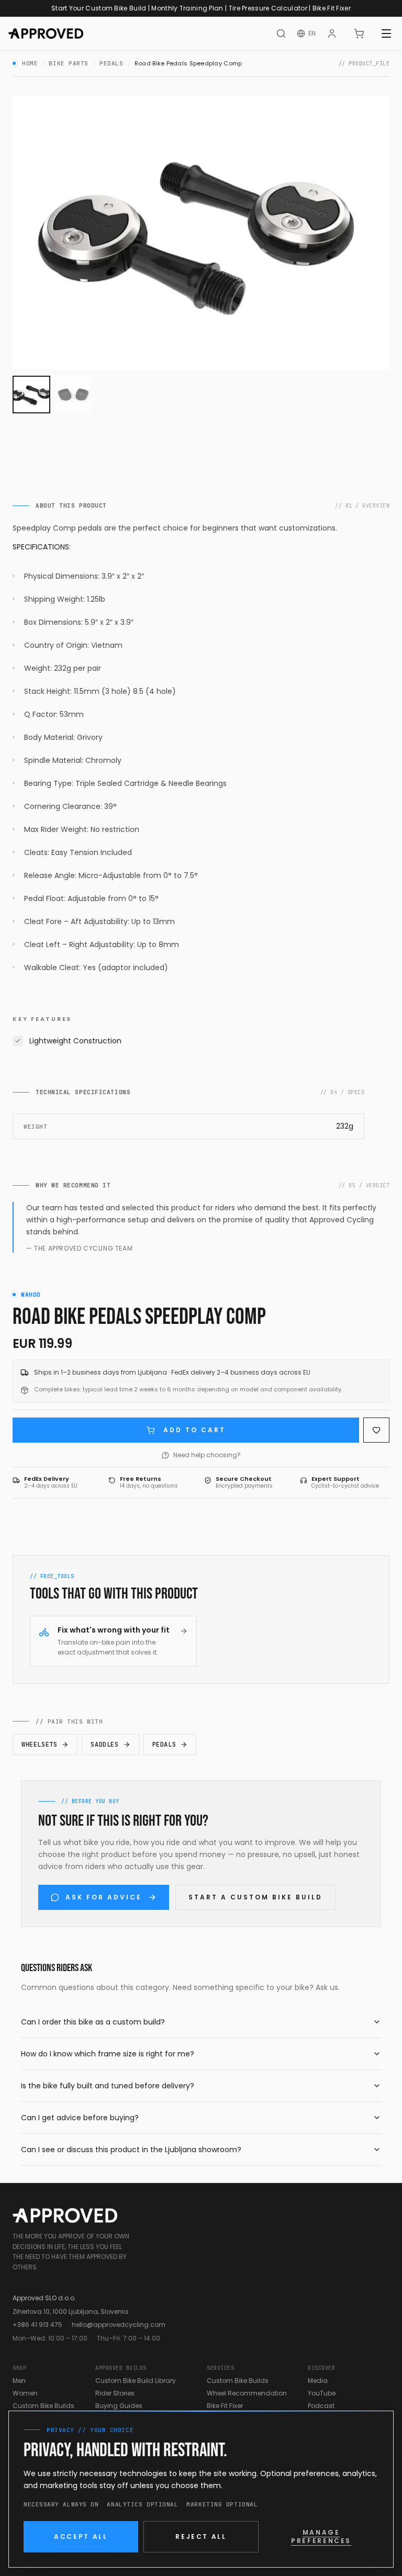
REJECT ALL (201, 2536)
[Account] (332, 33)
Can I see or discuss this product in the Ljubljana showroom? (131, 2150)
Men (19, 2381)
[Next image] (373, 232)
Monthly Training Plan (187, 8)
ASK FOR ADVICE (104, 1897)
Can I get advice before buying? (80, 2118)
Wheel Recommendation (247, 2393)
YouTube (322, 2393)
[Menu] (386, 33)
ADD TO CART (194, 1430)
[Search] (281, 33)
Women (25, 2393)
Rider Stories (115, 2393)
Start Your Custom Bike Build (99, 8)
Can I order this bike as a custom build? (93, 2022)
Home (30, 63)
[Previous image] (29, 232)
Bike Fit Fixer (332, 8)
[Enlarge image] (201, 233)
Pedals (111, 63)
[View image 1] (31, 395)
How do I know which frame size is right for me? (108, 2054)
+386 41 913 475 (37, 2325)
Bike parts (69, 63)
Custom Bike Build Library (136, 2381)
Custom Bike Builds (43, 2406)
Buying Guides (119, 2406)
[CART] (359, 33)
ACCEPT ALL (81, 2536)
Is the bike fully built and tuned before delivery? (108, 2086)
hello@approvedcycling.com (119, 2325)
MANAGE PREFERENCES (321, 2536)
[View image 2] (73, 395)
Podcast (321, 2406)
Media (318, 2381)
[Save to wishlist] (376, 1430)
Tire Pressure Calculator (268, 8)
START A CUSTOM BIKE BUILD (255, 1897)
